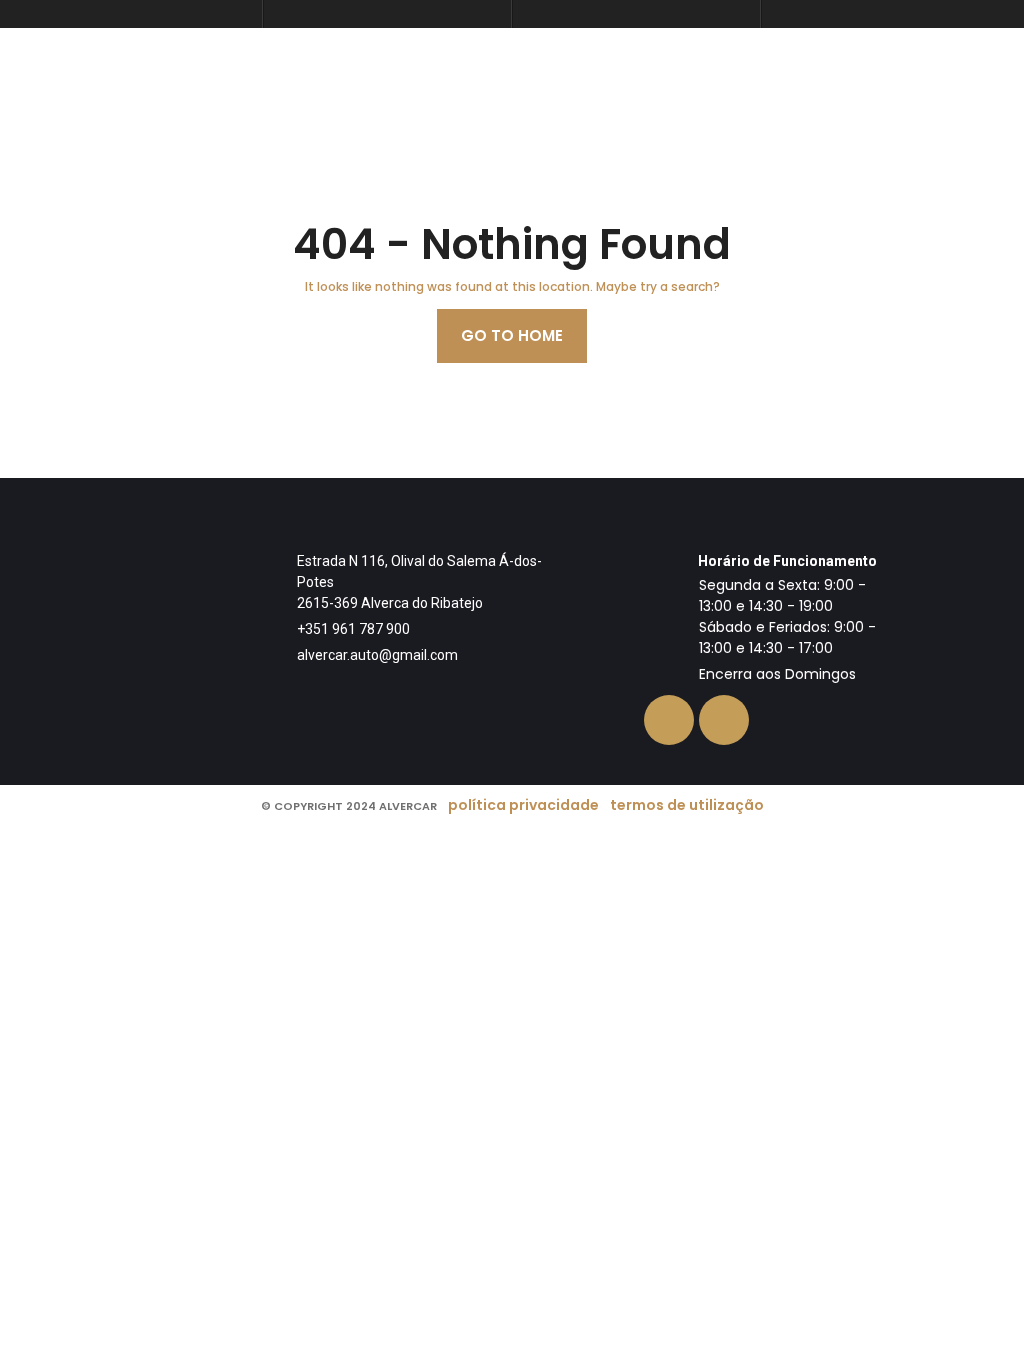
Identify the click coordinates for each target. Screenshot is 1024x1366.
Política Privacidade (523, 805)
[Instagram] (724, 720)
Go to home (512, 335)
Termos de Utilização (687, 805)
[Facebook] (669, 720)
